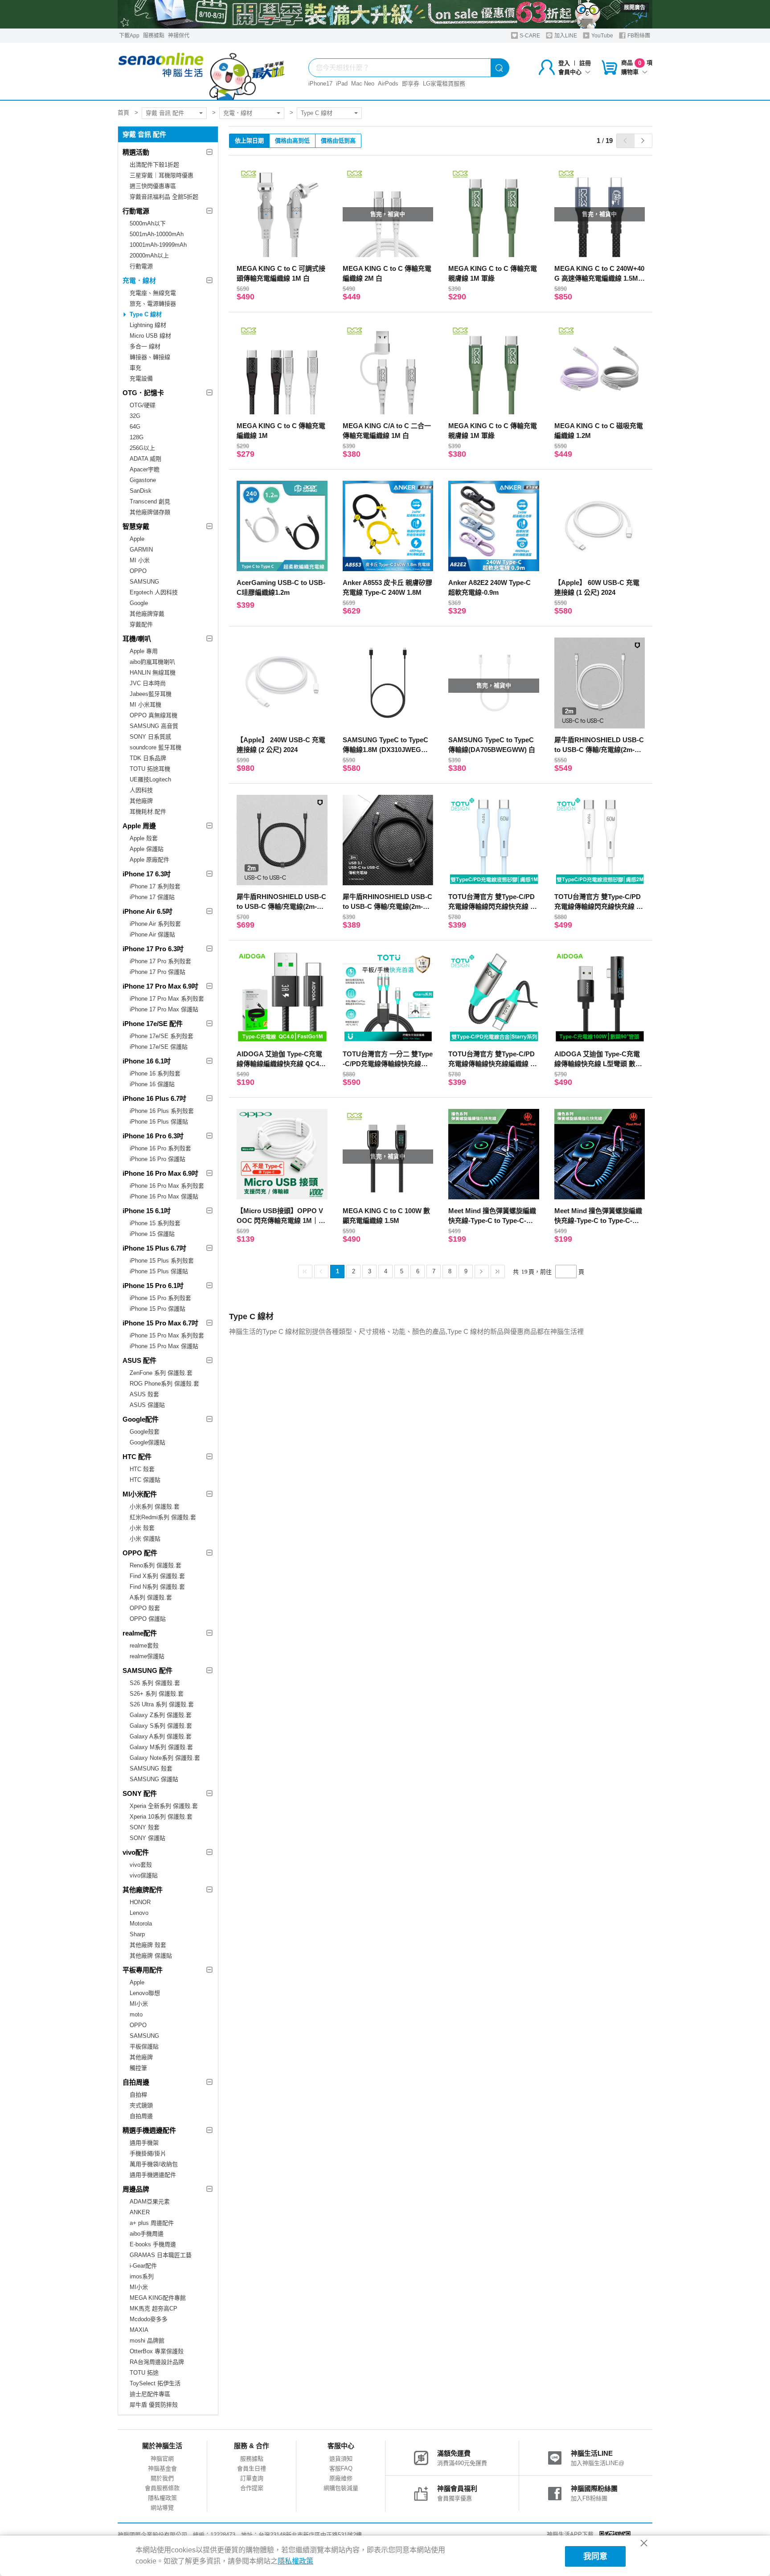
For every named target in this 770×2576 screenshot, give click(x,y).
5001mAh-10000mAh (157, 234)
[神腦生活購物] (202, 71)
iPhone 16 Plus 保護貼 (159, 1122)
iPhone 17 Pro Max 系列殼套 (167, 999)
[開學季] (385, 14)
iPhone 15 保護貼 (152, 1234)
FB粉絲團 (638, 36)
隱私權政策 (162, 2498)
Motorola (141, 1924)
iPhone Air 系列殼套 (155, 924)
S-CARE (529, 36)
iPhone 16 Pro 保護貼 (158, 1159)
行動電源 (136, 211)
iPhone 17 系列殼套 (155, 886)
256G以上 (142, 448)
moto (136, 2014)
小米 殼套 (142, 1528)
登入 (564, 63)
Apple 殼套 (144, 838)
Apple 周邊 (139, 826)
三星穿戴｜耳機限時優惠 (162, 175)
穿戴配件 (141, 624)
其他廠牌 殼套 (148, 1945)
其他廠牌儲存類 (150, 512)
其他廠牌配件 (143, 1890)
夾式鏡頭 (141, 2105)
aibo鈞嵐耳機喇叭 (152, 662)
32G (135, 416)
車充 (135, 368)
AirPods (388, 84)
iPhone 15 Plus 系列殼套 (162, 1261)
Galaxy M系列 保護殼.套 (161, 1747)
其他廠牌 (141, 801)
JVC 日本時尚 (148, 683)
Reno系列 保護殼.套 (156, 1565)
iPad (342, 84)
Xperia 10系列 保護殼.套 (161, 1817)
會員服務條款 (162, 2488)
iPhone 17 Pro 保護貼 (158, 972)
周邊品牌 (136, 2189)
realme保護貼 (147, 1656)
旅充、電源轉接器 (153, 304)
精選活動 (136, 152)
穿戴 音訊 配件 (165, 113)
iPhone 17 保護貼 (152, 897)
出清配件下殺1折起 (154, 165)
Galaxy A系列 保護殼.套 (161, 1736)
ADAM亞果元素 (150, 2202)
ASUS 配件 (139, 1360)
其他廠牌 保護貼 (151, 1956)
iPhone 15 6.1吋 (147, 1211)
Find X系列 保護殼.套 (157, 1576)
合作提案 (252, 2488)
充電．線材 (238, 113)
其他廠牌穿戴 (147, 614)
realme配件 (140, 1633)
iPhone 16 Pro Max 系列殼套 (167, 1186)
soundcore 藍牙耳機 (156, 747)
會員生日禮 (252, 2468)
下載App (129, 36)
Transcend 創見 (150, 501)
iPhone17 (320, 84)
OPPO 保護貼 (148, 1619)
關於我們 (162, 2478)
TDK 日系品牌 (148, 758)
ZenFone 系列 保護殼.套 (161, 1373)
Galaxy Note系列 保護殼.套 (165, 1758)
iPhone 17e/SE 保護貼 (159, 1047)
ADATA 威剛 (145, 459)
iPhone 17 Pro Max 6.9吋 (160, 986)
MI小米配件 (140, 1494)
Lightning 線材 (148, 325)
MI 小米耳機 (145, 705)
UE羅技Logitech (150, 779)
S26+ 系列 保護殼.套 (157, 1694)
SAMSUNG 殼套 (151, 1768)
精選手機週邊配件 (149, 2130)
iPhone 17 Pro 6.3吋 (153, 949)
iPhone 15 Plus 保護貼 (159, 1271)
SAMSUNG (144, 582)
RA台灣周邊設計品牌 (157, 2362)
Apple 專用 (144, 651)
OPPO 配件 (140, 1553)
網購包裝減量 (341, 2488)
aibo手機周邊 (147, 2234)
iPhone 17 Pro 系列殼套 (160, 961)
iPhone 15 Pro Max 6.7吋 (160, 1323)
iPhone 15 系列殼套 (155, 1223)
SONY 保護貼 (147, 1838)
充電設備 (141, 378)
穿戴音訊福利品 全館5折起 (164, 197)
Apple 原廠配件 (149, 860)
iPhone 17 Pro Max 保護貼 (164, 1009)
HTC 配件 (137, 1457)
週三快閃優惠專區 (153, 186)
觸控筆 (138, 2068)
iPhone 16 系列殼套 (155, 1073)
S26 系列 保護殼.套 (155, 1683)
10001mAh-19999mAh (158, 245)
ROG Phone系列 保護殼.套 (164, 1384)
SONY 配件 (140, 1793)
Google (139, 603)
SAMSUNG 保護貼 (154, 1779)
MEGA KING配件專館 (158, 2298)
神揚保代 (179, 36)
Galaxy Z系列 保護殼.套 (161, 1715)
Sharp (137, 1934)
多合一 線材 (145, 346)
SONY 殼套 (145, 1827)
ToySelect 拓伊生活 (155, 2383)
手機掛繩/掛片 (148, 2153)
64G (135, 427)
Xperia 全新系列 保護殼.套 (164, 1806)
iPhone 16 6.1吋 (147, 1061)
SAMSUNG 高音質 (154, 726)
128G (137, 437)
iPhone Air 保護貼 (152, 934)
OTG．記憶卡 (143, 393)
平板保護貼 (144, 2046)
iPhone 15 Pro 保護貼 (158, 1309)
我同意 (595, 2556)
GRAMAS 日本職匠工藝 (161, 2255)
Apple (137, 539)
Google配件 (141, 1419)
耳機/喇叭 (137, 639)
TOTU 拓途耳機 (150, 769)
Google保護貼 (147, 1442)
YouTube (602, 36)
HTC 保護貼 (145, 1480)
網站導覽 (162, 2508)
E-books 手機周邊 (153, 2244)
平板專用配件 (143, 1970)
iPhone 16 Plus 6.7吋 (154, 1098)
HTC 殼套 (142, 1469)
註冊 (585, 63)
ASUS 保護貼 (147, 1405)
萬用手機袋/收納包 (154, 2164)
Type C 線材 (317, 113)
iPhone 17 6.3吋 (147, 874)
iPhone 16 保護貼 (152, 1084)
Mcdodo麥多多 (149, 2319)
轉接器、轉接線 (150, 357)
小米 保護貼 (145, 1539)
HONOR (140, 1902)
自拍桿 (138, 2095)
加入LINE (565, 36)
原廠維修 (341, 2478)
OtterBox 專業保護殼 (157, 2351)
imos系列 (142, 2276)
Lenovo (139, 1913)
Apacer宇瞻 (145, 469)
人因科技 (141, 790)
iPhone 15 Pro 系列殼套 (160, 1298)
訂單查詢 (252, 2478)
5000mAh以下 (148, 223)
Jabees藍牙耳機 (151, 694)
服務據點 (154, 36)
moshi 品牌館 (147, 2341)
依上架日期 (249, 141)
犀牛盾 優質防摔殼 (154, 2405)
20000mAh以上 (149, 256)
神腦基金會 (162, 2468)
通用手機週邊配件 (153, 2175)
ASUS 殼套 (144, 1394)
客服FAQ (341, 2468)
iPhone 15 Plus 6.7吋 (154, 1248)
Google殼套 (145, 1432)
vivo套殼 (141, 1865)
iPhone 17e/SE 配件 (153, 1024)
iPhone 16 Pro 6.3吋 (153, 1136)
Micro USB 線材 (150, 336)
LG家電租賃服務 (444, 84)
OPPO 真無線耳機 (154, 715)
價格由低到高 (338, 141)
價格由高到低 (292, 141)
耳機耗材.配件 (148, 812)
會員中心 (570, 72)
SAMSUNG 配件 (147, 1670)
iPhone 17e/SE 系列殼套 (162, 1036)
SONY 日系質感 (150, 737)
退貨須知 (341, 2459)
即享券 (411, 84)
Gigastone (143, 480)
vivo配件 (136, 1852)
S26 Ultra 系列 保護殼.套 (162, 1704)
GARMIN (141, 550)
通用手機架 (144, 2143)
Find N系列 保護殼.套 (157, 1587)
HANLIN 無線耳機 (153, 673)
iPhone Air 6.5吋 (147, 911)
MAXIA (139, 2330)
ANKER (140, 2212)
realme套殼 (144, 1646)
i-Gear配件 (143, 2266)
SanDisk (141, 491)
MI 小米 (140, 560)
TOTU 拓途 (144, 2373)
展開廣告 (635, 8)
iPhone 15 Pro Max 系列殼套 (167, 1335)
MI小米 (139, 2004)
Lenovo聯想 (145, 1993)
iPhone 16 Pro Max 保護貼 (164, 1196)
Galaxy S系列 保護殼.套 (161, 1726)
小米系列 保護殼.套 (155, 1507)
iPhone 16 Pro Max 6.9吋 (160, 1173)
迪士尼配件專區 (150, 2394)
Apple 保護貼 (147, 849)
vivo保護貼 (144, 1875)
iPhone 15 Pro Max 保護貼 (164, 1346)
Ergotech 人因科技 (154, 592)
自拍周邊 (136, 2082)
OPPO (138, 571)
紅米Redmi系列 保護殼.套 (163, 1517)
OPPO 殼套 (145, 1608)
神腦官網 (162, 2459)
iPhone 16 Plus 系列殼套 (162, 1111)
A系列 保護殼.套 (151, 1597)
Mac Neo (363, 84)
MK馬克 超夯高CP (154, 2308)
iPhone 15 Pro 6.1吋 (153, 1286)
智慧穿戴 (136, 526)
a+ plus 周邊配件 (152, 2223)
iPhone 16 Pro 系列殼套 (160, 1148)
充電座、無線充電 (153, 293)
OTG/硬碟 (143, 405)
